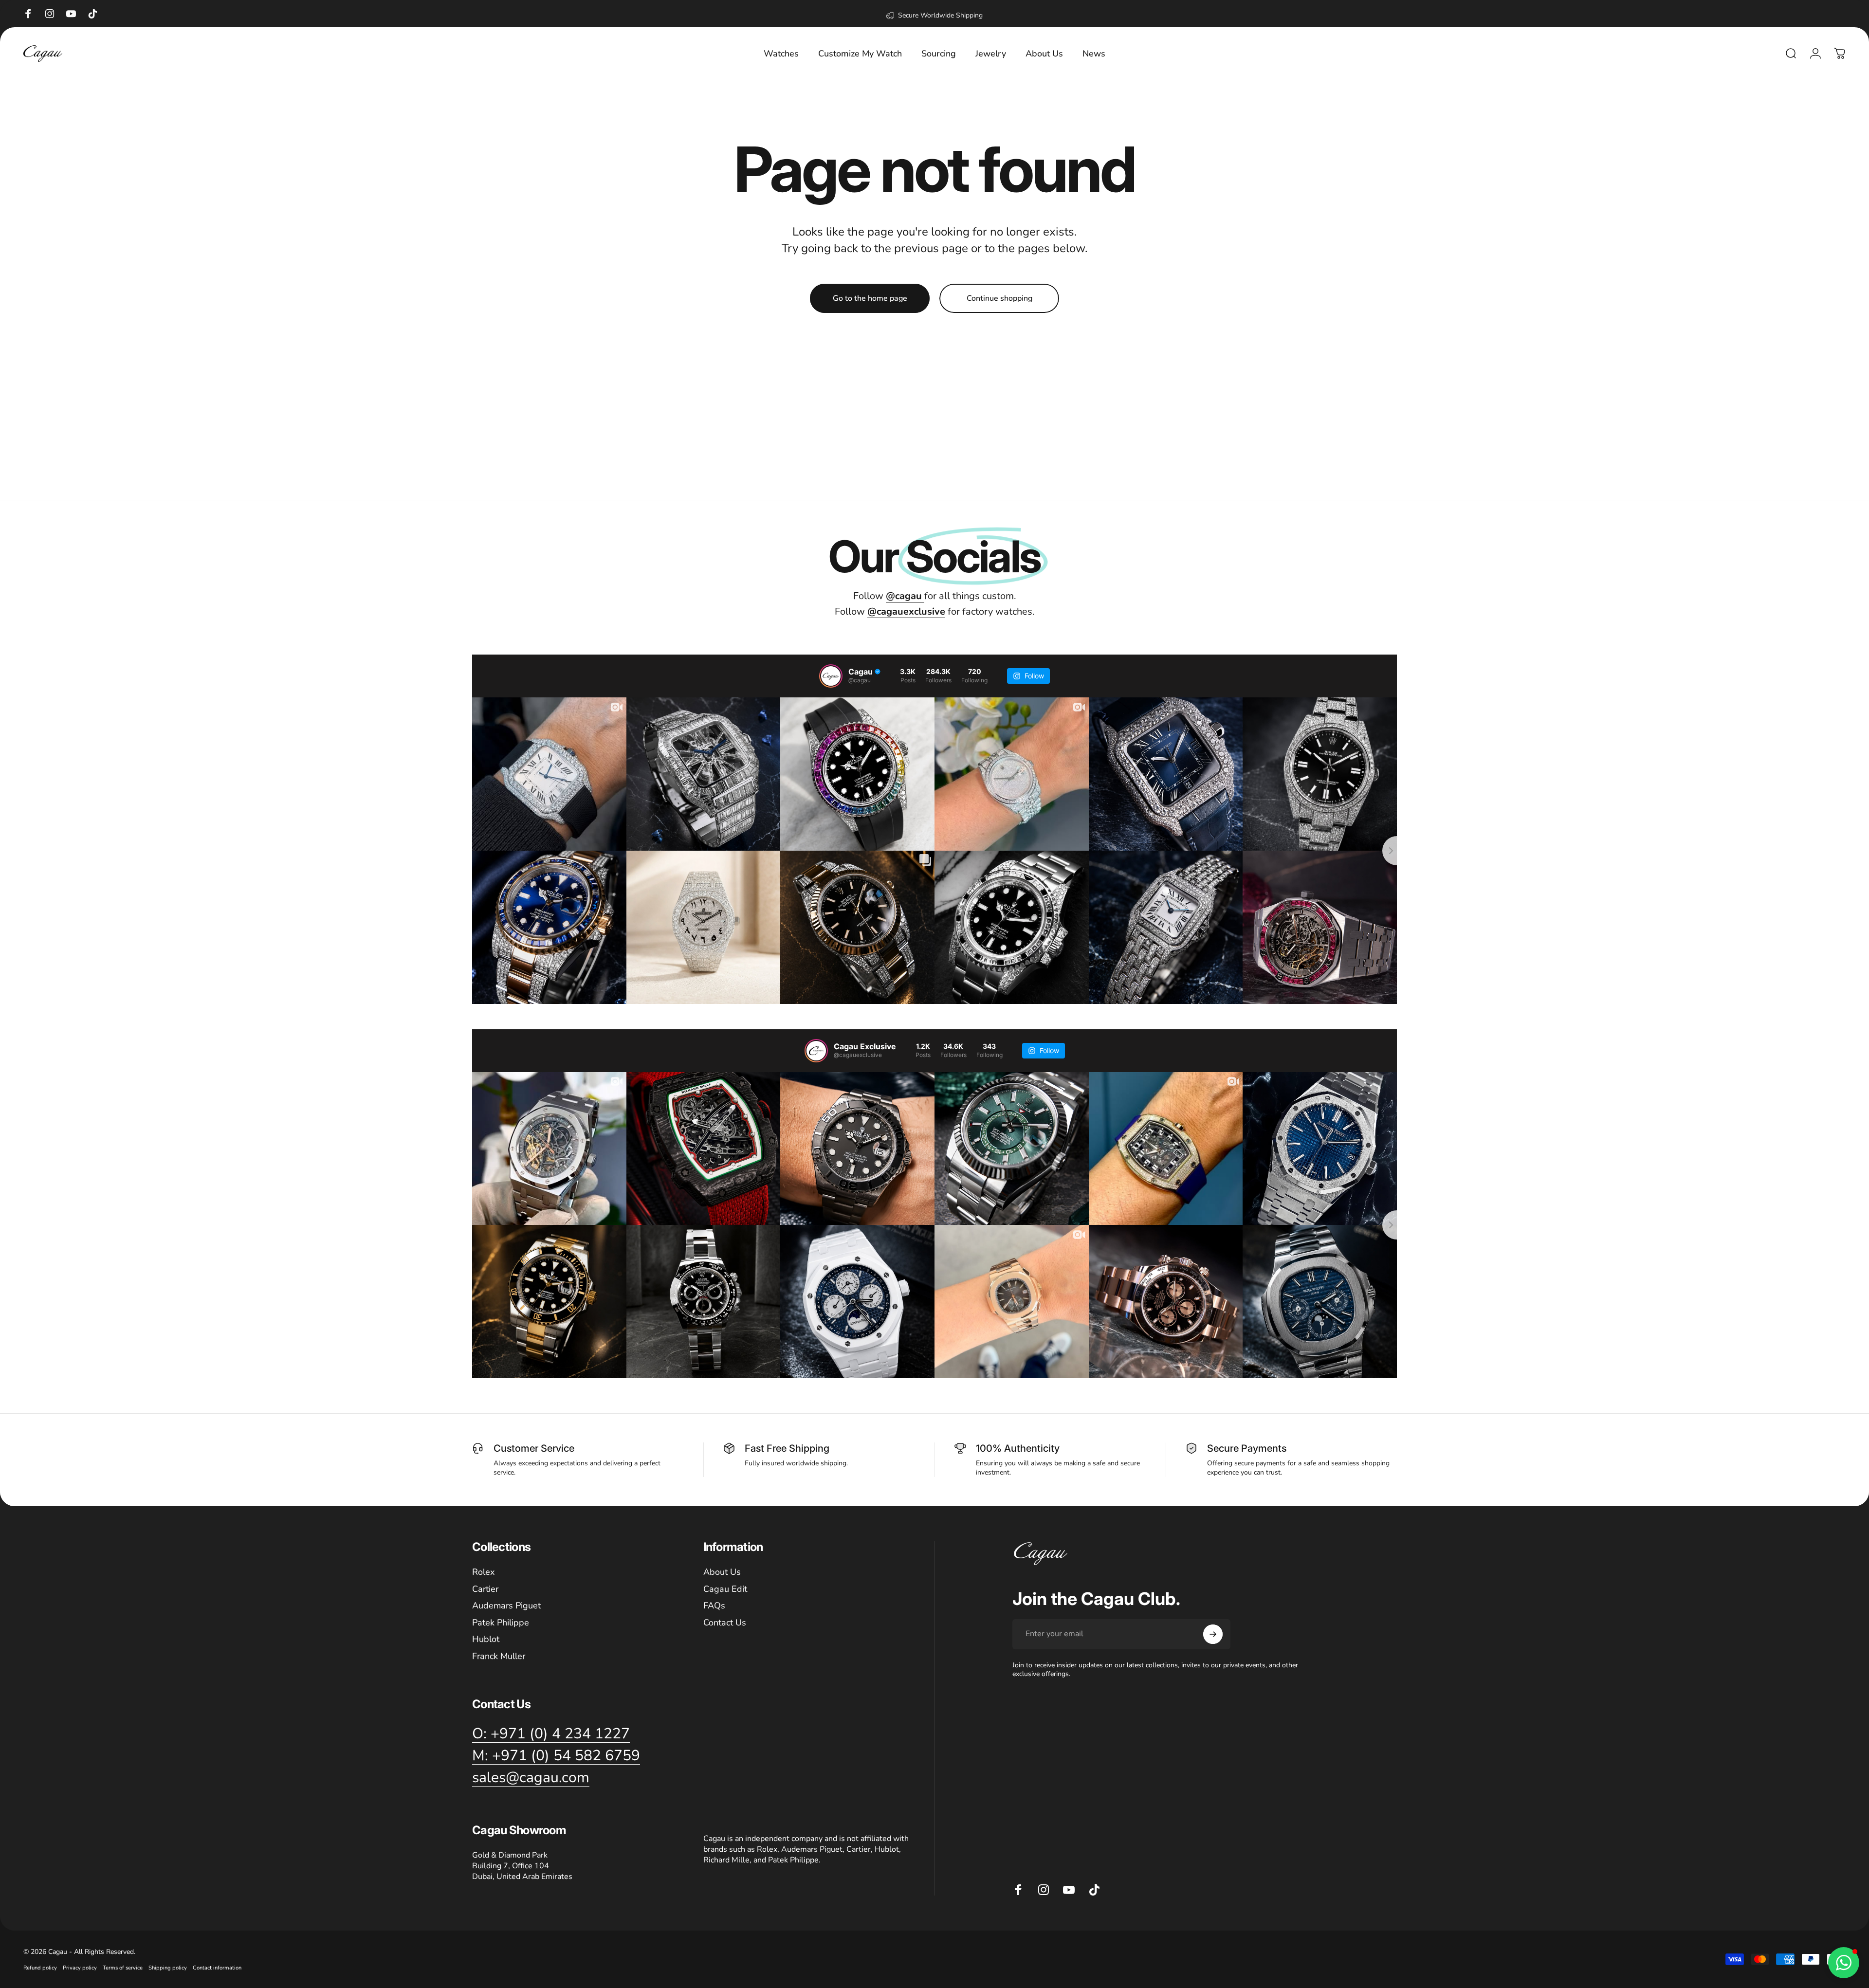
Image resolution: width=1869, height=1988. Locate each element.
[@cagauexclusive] (816, 1051)
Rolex (483, 1572)
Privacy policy (80, 1968)
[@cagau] (831, 676)
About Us (722, 1572)
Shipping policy (168, 1968)
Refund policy (40, 1968)
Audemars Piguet (506, 1606)
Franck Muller (499, 1656)
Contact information (217, 1968)
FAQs (714, 1606)
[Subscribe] (1213, 1634)
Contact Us (725, 1622)
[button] (1844, 1963)
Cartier (485, 1589)
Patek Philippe (501, 1622)
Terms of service (123, 1968)
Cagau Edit (725, 1589)
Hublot (486, 1639)
